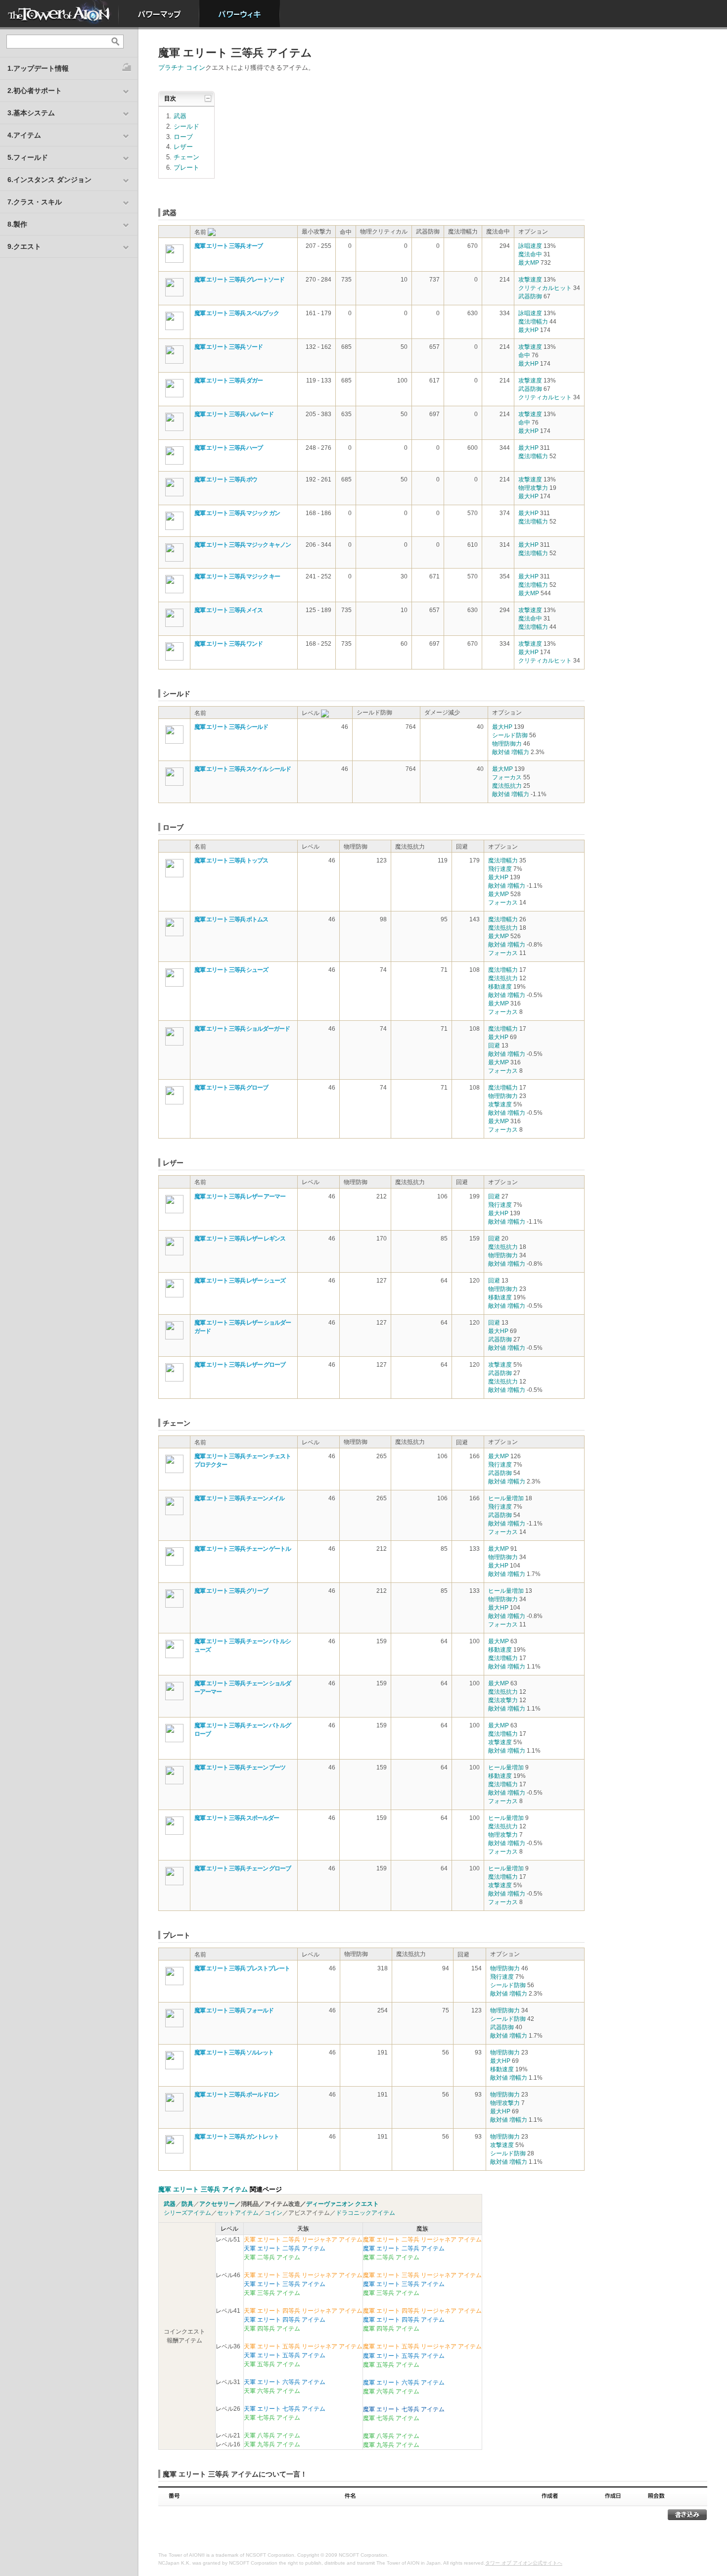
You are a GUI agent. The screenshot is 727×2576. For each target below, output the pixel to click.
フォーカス (507, 777)
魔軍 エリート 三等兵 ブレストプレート (242, 1968)
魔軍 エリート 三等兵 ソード (228, 347)
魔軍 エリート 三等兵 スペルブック (237, 313)
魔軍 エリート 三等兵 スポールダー (237, 1818)
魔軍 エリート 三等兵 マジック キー (237, 576)
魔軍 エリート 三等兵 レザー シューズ (240, 1281)
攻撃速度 (530, 280)
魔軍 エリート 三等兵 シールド (231, 727)
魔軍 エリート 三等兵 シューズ (231, 970)
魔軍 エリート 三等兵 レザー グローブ (240, 1365)
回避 (494, 1046)
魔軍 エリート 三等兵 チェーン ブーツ (240, 1767)
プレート (186, 167)
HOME (59, 14)
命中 (524, 355)
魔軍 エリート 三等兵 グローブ (231, 1088)
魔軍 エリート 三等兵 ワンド (228, 644)
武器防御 (530, 296)
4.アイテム (24, 135)
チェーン (186, 157)
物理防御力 (507, 744)
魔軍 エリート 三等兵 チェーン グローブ (243, 1868)
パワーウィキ (240, 14)
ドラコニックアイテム (365, 2213)
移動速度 (500, 987)
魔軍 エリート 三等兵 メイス (228, 610)
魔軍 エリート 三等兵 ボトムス (231, 919)
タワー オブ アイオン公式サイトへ (524, 2563)
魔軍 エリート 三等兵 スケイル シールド (243, 769)
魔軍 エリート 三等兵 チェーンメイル (239, 1498)
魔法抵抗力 (507, 786)
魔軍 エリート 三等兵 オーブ (228, 246)
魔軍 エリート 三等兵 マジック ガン (237, 513)
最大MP (529, 263)
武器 (180, 116)
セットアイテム (238, 2213)
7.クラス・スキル (35, 202)
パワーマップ (159, 14)
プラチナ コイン (182, 68)
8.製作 (17, 224)
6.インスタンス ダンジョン (49, 180)
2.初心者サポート (35, 91)
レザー (183, 147)
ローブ (183, 137)
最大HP (528, 330)
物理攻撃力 (533, 488)
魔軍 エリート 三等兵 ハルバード (234, 414)
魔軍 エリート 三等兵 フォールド (234, 2010)
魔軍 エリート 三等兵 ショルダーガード (242, 1029)
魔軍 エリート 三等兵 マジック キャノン (243, 545)
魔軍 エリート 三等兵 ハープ (228, 448)
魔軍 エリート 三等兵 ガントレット (237, 2137)
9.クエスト (24, 246)
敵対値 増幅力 (511, 752)
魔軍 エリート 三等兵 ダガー (228, 381)
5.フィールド (28, 157)
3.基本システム (31, 113)
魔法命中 (530, 254)
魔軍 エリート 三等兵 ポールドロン (237, 2095)
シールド (186, 126)
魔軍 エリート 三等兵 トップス (231, 860)
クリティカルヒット (545, 288)
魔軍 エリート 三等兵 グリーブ (231, 1591)
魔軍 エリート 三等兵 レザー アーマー (240, 1196)
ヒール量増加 (506, 1498)
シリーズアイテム (187, 2213)
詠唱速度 (530, 246)
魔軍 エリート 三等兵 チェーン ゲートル (243, 1549)
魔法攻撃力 (503, 1700)
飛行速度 (500, 869)
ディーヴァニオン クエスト (342, 2204)
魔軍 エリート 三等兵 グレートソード (239, 280)
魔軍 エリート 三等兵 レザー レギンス (240, 1239)
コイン (273, 2213)
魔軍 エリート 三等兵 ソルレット (234, 2052)
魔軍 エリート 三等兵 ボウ (226, 479)
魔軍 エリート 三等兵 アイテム (203, 2189)
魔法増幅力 (533, 322)
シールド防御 (510, 735)
